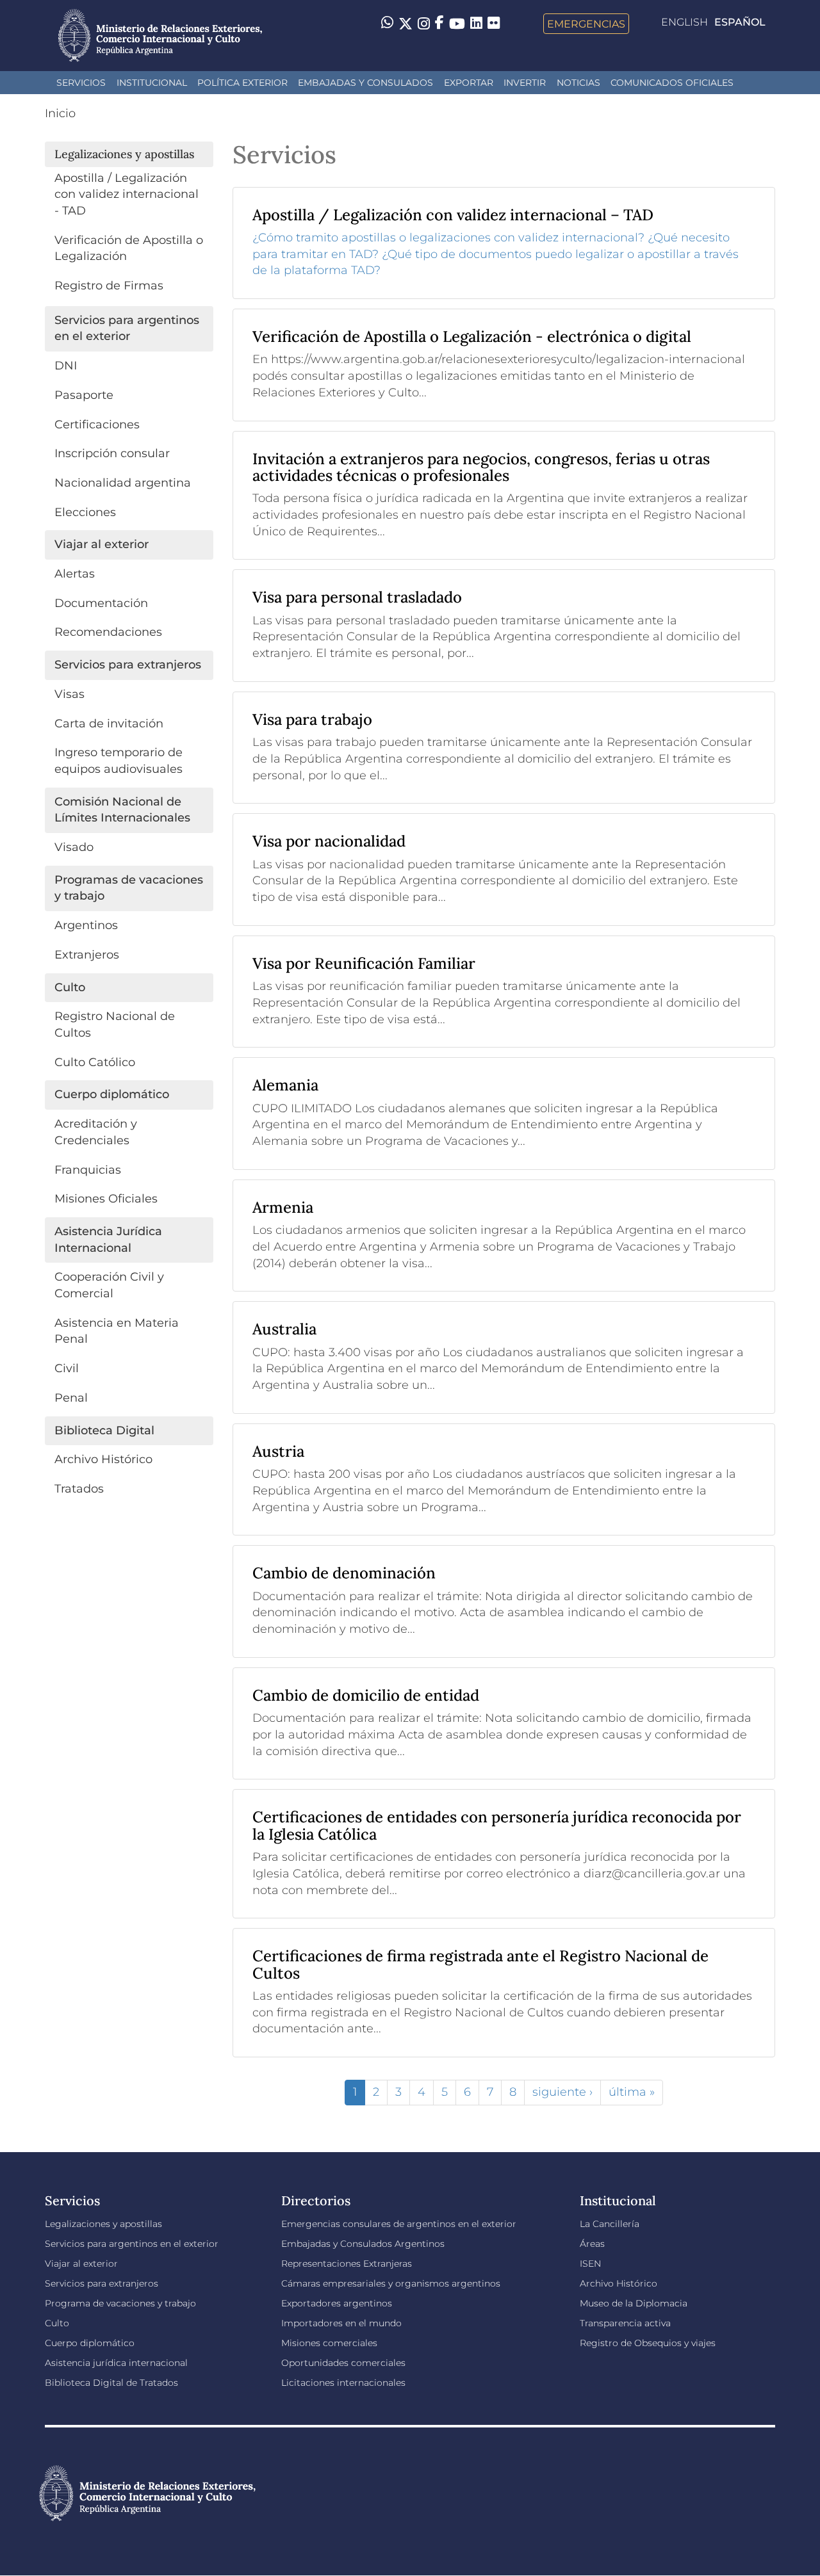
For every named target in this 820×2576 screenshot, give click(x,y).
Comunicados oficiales (672, 83)
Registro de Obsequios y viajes (648, 2343)
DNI (66, 366)
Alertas (75, 574)
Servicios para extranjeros (102, 2283)
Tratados (79, 1489)
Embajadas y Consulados (365, 83)
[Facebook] (439, 24)
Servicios (81, 83)
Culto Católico (95, 1062)
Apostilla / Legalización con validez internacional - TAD (127, 194)
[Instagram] (424, 24)
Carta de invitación (109, 724)
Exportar (469, 83)
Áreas (592, 2244)
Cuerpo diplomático (90, 2343)
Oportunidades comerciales (343, 2363)
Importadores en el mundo (341, 2323)
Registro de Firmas (109, 286)
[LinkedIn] (476, 22)
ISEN (590, 2264)
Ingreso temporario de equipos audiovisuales (119, 761)
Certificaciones (97, 425)
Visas (70, 694)
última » (632, 2092)
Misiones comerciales (329, 2343)
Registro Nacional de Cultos (115, 1025)
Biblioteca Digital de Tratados (111, 2383)
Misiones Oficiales (106, 1199)
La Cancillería (610, 2224)
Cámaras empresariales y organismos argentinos (391, 2283)
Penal (71, 1398)
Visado (74, 847)
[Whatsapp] (387, 24)
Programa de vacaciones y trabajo (120, 2303)
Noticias (578, 83)
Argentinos (86, 925)
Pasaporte (84, 395)
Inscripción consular (112, 453)
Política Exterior (242, 83)
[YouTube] (457, 24)
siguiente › (562, 2092)
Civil (67, 1368)
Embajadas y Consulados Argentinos (363, 2244)
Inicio (60, 113)
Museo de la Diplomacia (634, 2303)
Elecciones (85, 512)
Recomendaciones (108, 632)
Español (740, 22)
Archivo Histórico (103, 1459)
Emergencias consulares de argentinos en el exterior (399, 2224)
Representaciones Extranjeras (347, 2264)
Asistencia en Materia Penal (117, 1331)
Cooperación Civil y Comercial (109, 1285)
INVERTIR (525, 83)
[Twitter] (406, 24)
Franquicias (88, 1170)
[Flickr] (494, 22)
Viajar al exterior (81, 2264)
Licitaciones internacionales (343, 2383)
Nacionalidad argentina (123, 483)
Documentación (101, 603)
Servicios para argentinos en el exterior (132, 2244)
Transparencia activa (625, 2323)
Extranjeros (87, 955)
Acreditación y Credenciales (96, 1132)
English (685, 22)
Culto (57, 2323)
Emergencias (586, 24)
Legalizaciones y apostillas (103, 2224)
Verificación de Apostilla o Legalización (129, 248)
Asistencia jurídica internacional (116, 2363)
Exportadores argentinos (337, 2303)
